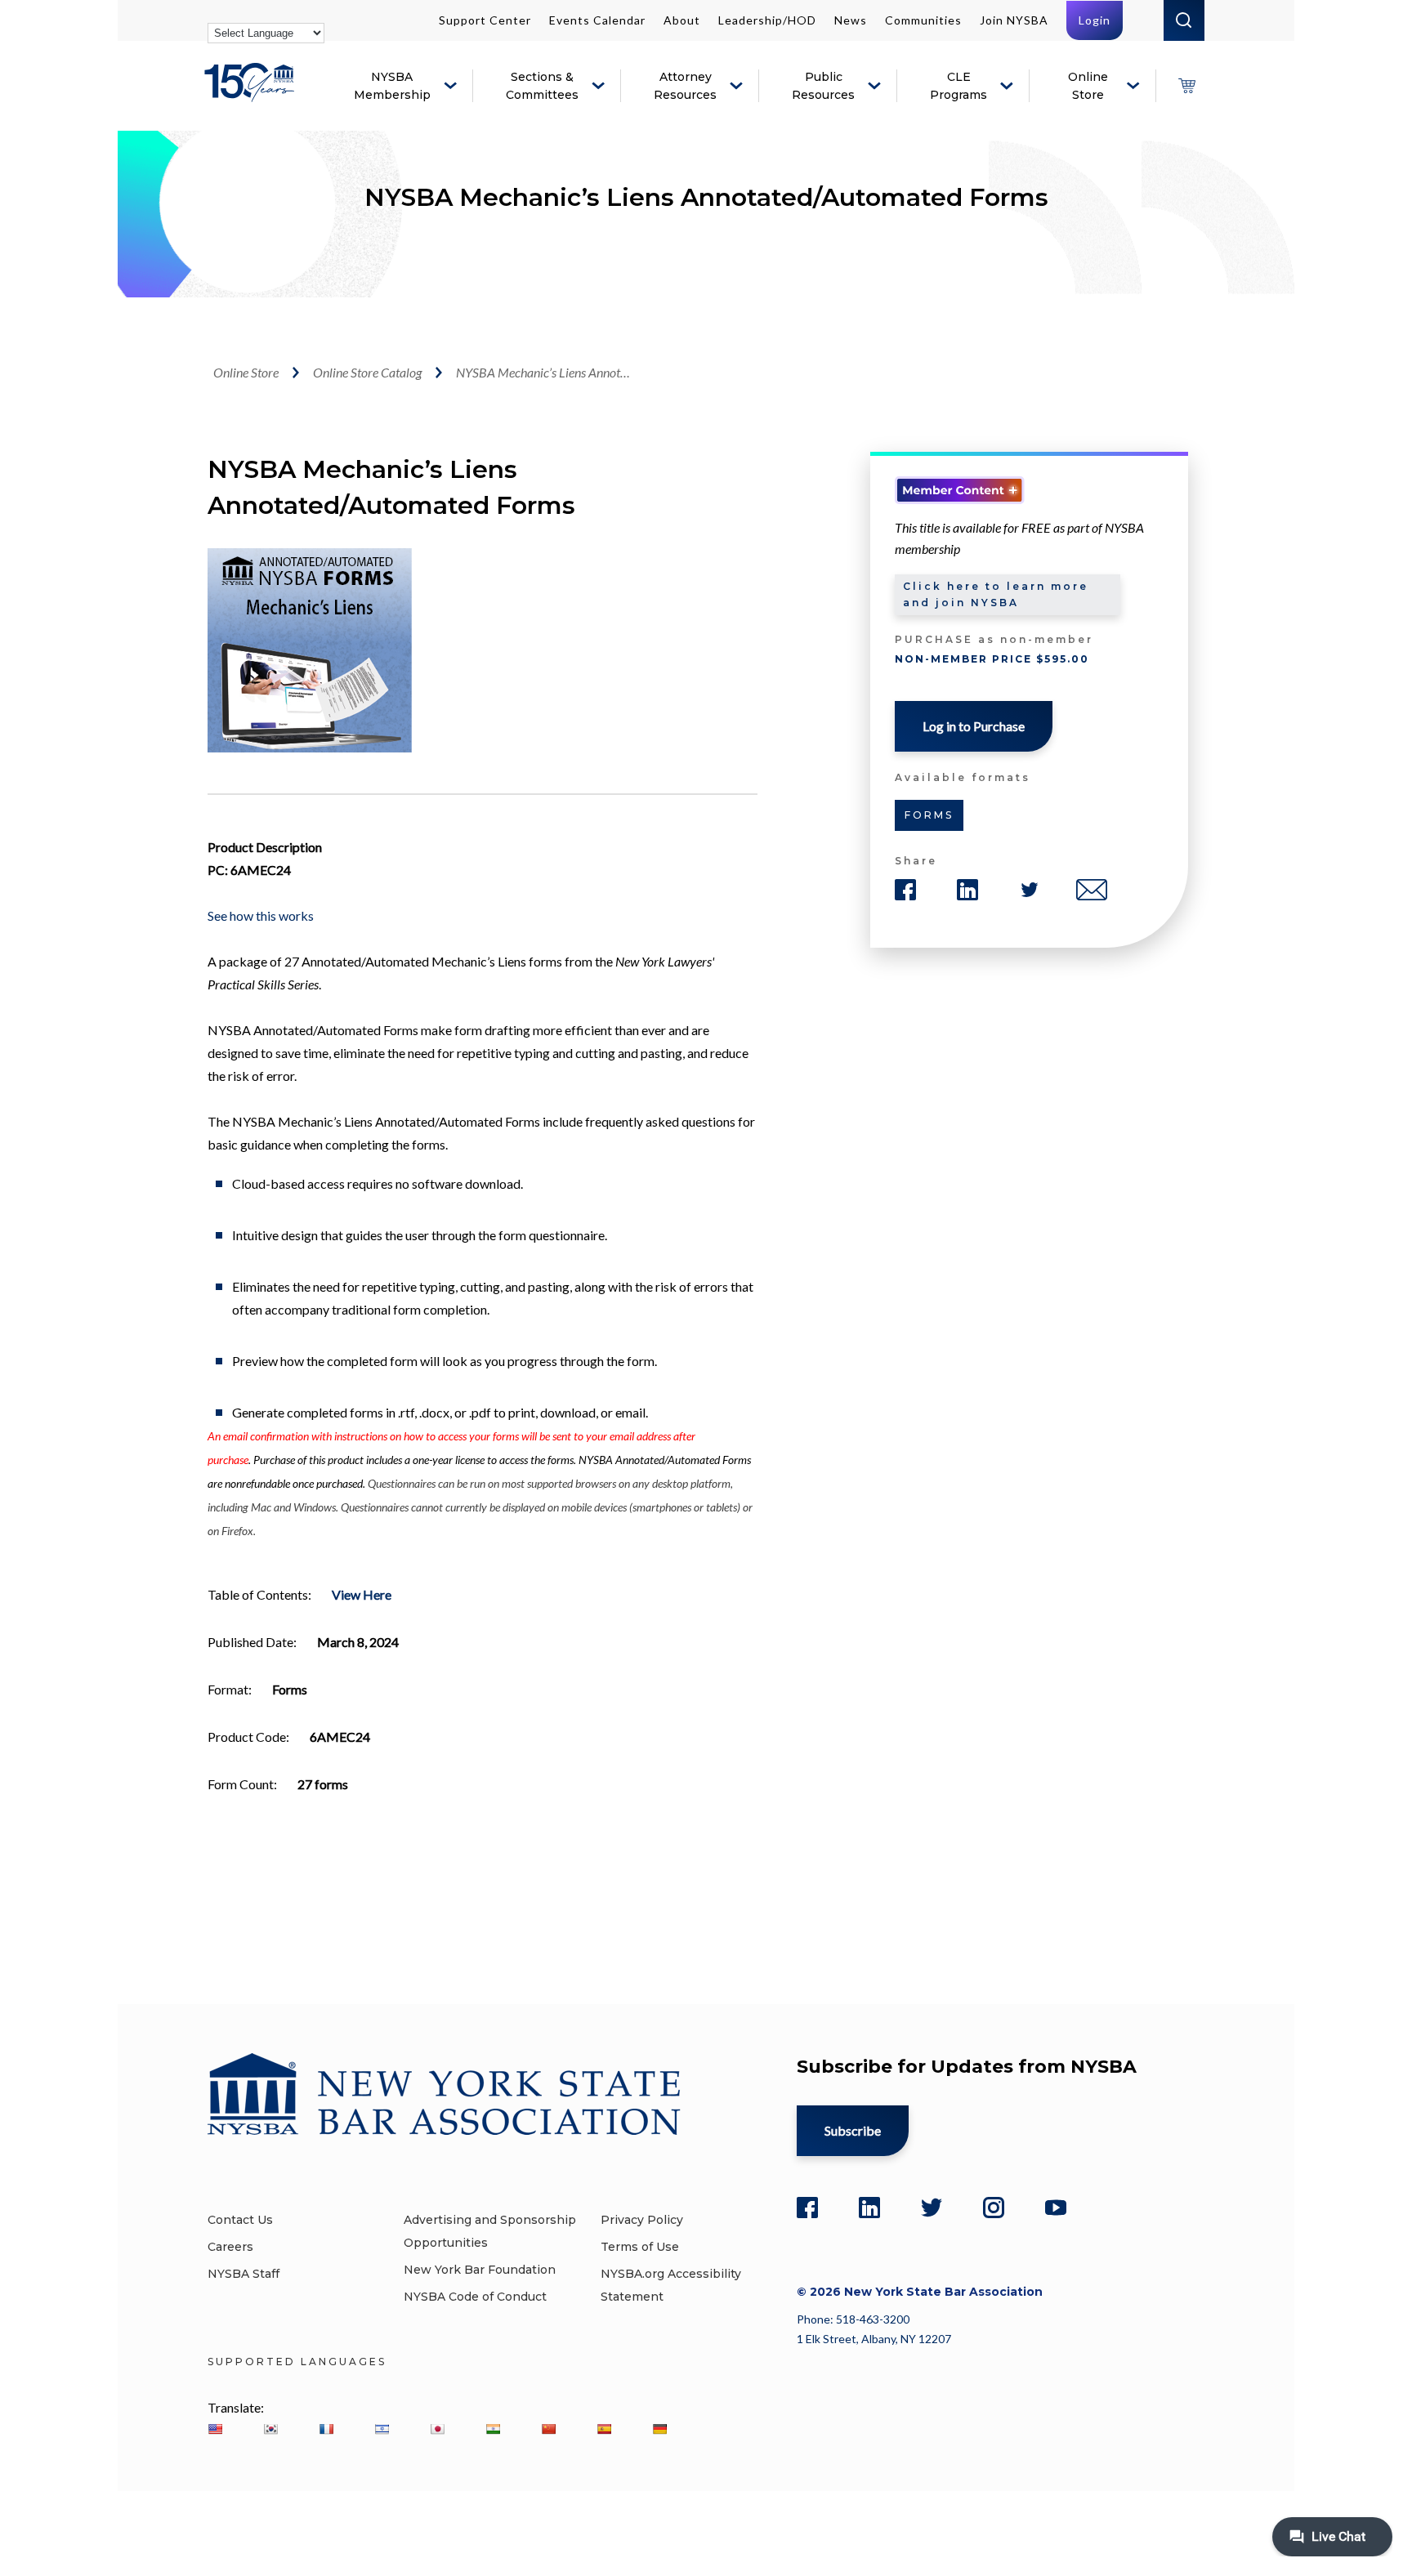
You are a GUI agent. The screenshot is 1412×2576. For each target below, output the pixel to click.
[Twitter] (932, 2208)
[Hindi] (493, 2429)
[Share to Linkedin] (967, 890)
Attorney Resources (685, 86)
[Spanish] (604, 2429)
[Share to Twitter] (1030, 890)
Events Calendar (597, 20)
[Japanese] (437, 2429)
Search (1184, 20)
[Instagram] (994, 2208)
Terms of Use (640, 2247)
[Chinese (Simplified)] (548, 2429)
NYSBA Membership (392, 86)
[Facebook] (807, 2208)
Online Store (1088, 86)
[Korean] (270, 2429)
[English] (215, 2429)
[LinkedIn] (869, 2208)
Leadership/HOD (767, 20)
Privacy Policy (642, 2220)
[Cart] (1186, 86)
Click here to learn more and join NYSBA (996, 594)
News (851, 20)
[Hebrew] (382, 2429)
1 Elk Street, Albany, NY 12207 (874, 2339)
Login (1095, 20)
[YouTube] (1056, 2208)
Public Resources (823, 86)
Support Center (485, 20)
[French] (326, 2429)
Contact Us (240, 2220)
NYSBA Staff (244, 2274)
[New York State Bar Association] (252, 94)
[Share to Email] (1092, 890)
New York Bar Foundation (480, 2270)
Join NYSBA (1014, 20)
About (682, 20)
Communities (923, 20)
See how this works (261, 915)
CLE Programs (958, 86)
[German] (659, 2429)
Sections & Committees (542, 86)
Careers (230, 2247)
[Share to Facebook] (905, 890)
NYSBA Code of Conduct (475, 2297)
